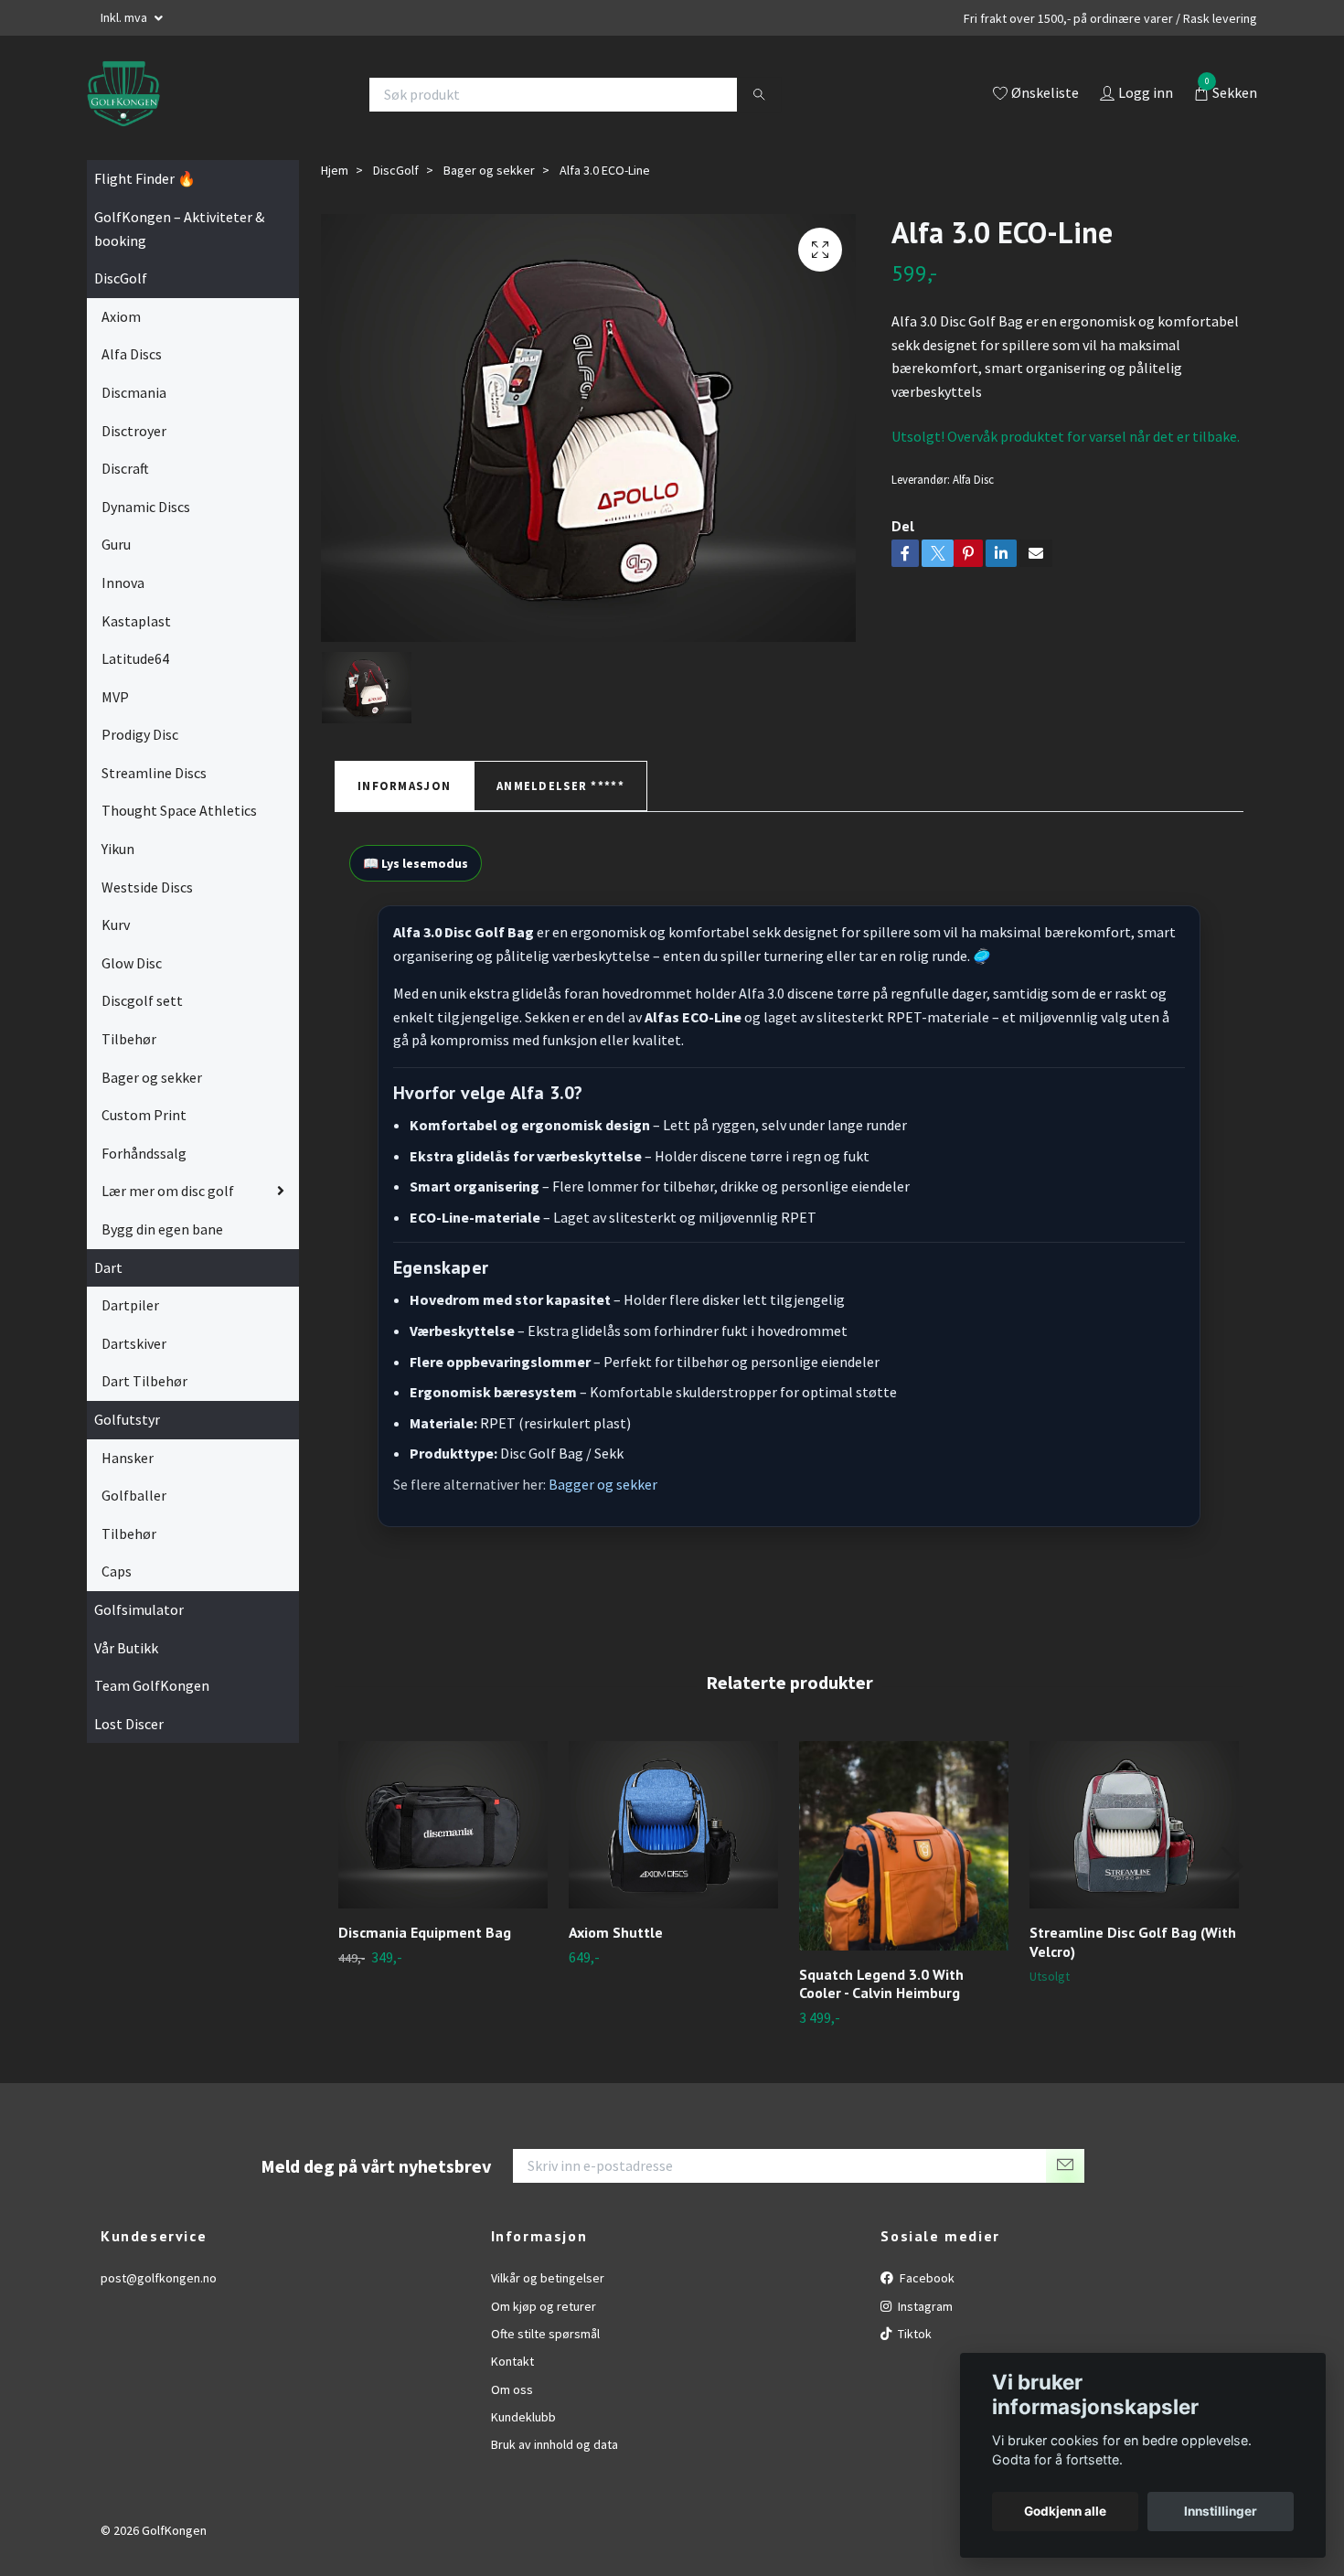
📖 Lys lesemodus (416, 863)
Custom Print (144, 1115)
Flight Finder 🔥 (145, 178)
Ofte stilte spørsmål (545, 2334)
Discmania (134, 392)
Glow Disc (132, 963)
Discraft (125, 468)
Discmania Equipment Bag (425, 1932)
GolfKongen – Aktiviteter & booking (179, 229)
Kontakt (512, 2361)
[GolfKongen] (123, 94)
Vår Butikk (126, 1648)
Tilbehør (129, 1039)
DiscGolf (121, 278)
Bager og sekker (152, 1077)
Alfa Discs (132, 354)
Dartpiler (130, 1305)
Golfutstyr (127, 1419)
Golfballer (134, 1495)
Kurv (116, 925)
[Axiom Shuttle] (673, 1825)
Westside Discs (147, 887)
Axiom (121, 316)
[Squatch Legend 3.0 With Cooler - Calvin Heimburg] (904, 1846)
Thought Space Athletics (179, 810)
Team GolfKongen (152, 1685)
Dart (108, 1267)
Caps (117, 1571)
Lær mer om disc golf (168, 1191)
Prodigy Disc (140, 734)
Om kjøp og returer (544, 2306)
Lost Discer (129, 1724)
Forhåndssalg (144, 1153)
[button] (1231, 1866)
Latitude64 (135, 658)
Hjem (335, 170)
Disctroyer (134, 431)
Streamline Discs (154, 773)
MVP (115, 697)
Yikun (118, 849)
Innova (123, 583)
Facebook (926, 2278)
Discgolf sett (142, 1000)
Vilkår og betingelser (548, 2278)
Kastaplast (136, 621)
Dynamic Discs (146, 507)
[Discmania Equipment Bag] (443, 1825)
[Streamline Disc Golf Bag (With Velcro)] (1134, 1825)
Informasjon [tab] (404, 786)
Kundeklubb (523, 2417)
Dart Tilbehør (144, 1381)
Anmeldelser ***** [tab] (560, 786)
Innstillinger (1221, 2511)
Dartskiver (134, 1343)
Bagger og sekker (603, 1484)
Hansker (128, 1458)
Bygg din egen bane (162, 1229)
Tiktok (913, 2334)
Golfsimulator (139, 1609)
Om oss (512, 2389)
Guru (116, 544)
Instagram (924, 2306)
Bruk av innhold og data (555, 2444)
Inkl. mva (125, 17)
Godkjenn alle (1065, 2511)
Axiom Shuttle (616, 1932)
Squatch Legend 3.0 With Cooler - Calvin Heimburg (881, 1984)
